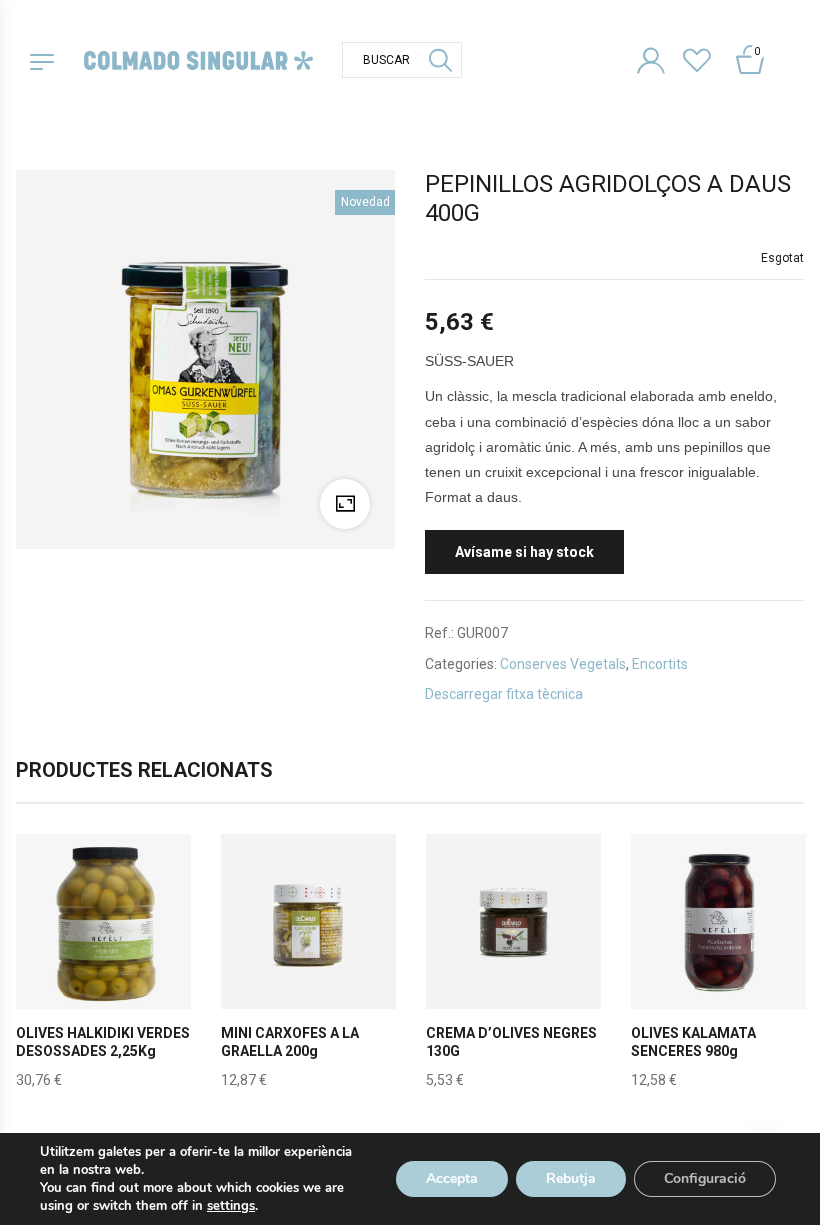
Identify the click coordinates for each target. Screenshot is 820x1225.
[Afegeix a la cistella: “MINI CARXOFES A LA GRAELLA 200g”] (309, 968)
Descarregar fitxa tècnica (504, 694)
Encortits (660, 664)
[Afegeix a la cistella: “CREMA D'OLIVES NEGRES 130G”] (514, 968)
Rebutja (571, 1178)
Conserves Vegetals (563, 664)
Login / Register (658, 57)
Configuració (705, 1178)
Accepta (452, 1178)
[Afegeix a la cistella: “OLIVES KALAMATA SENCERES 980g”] (719, 968)
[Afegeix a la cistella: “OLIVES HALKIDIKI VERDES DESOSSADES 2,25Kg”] (104, 968)
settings (231, 1206)
